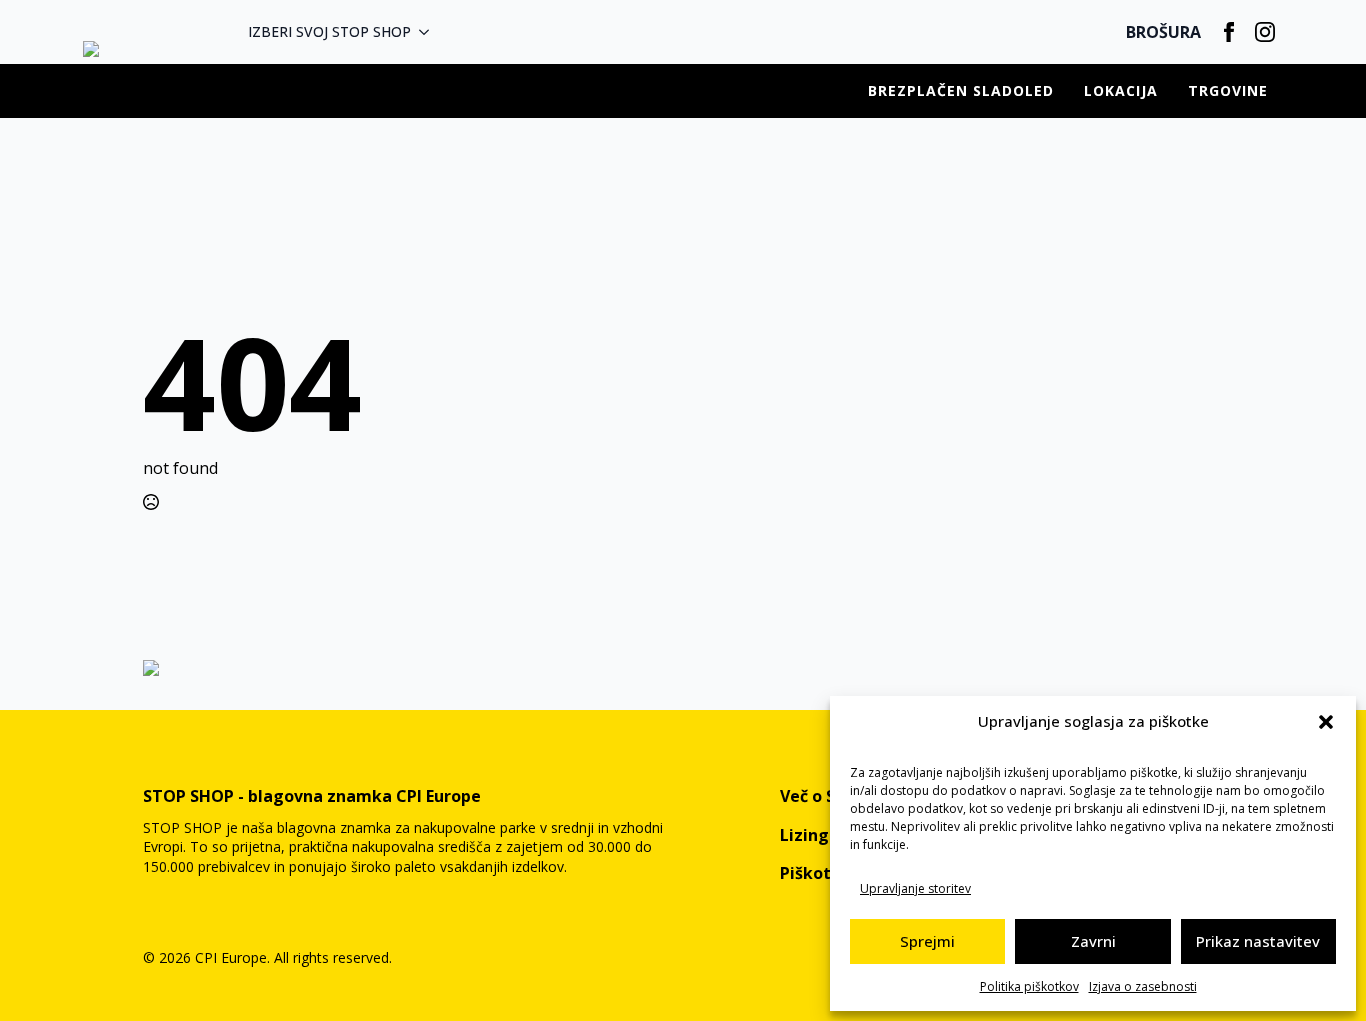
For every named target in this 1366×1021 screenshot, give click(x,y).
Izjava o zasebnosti (1143, 986)
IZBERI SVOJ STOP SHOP (329, 31)
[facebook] (1229, 32)
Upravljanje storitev (915, 888)
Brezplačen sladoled (961, 90)
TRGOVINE (1228, 90)
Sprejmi (927, 941)
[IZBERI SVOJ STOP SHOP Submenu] (430, 32)
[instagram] (1265, 32)
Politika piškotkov (1029, 986)
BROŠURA (1163, 32)
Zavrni (1093, 941)
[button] (1326, 722)
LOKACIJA (1121, 90)
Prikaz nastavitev (1258, 941)
